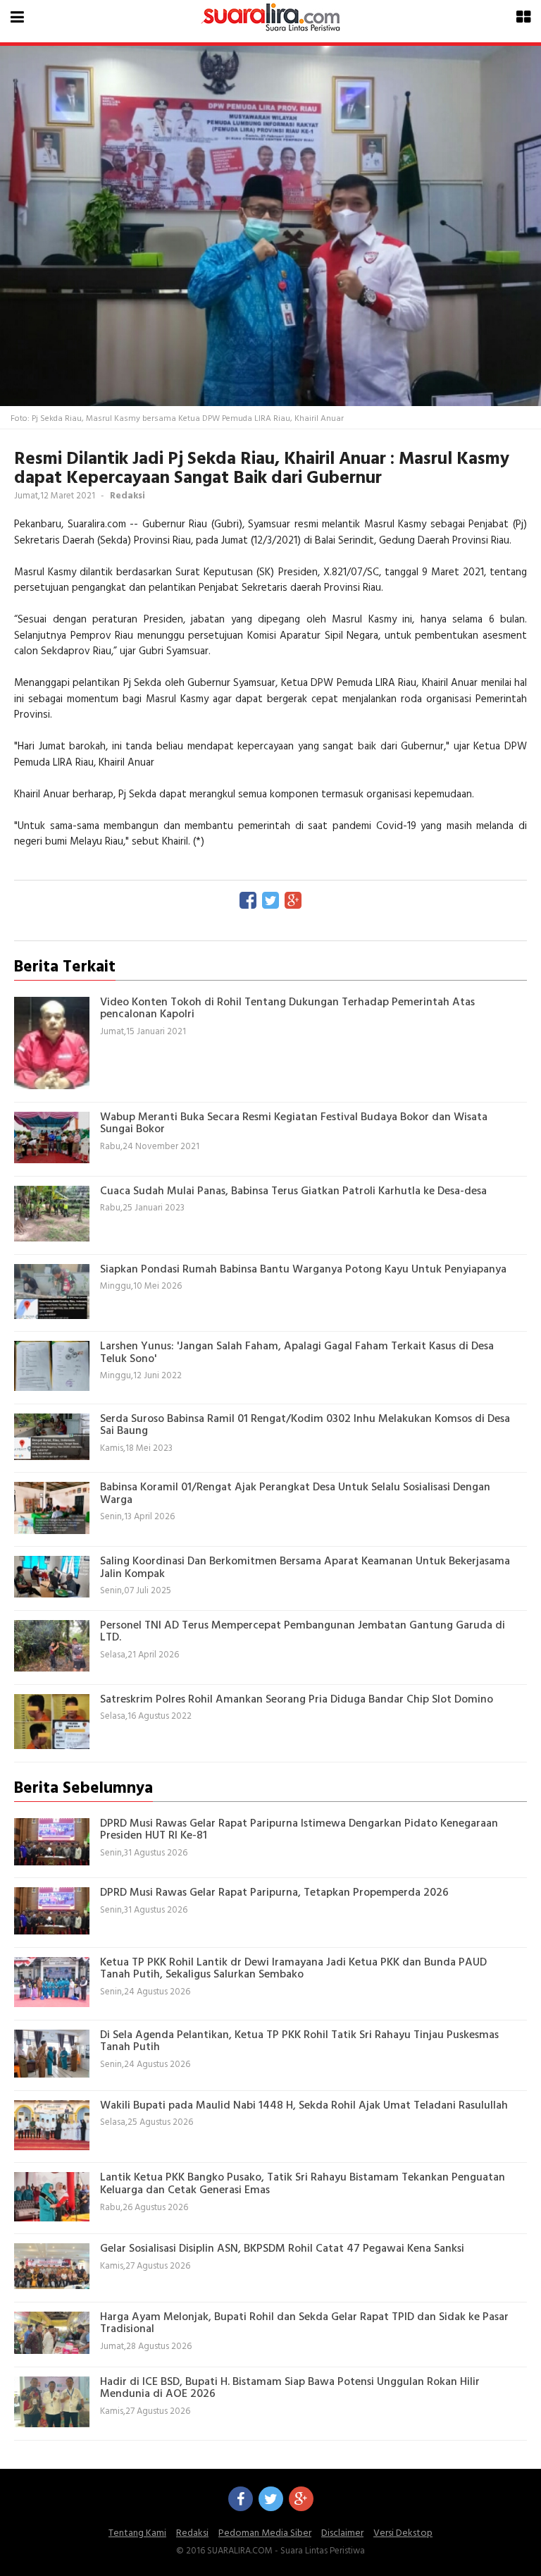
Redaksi (192, 2533)
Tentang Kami (137, 2533)
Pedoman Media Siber (265, 2533)
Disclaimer (342, 2533)
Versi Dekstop (403, 2533)
